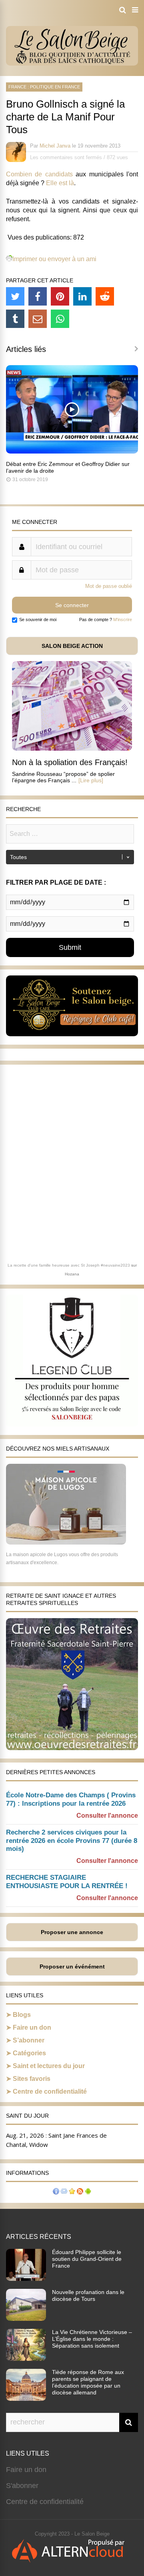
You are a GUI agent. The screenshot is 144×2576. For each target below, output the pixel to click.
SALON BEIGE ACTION (72, 646)
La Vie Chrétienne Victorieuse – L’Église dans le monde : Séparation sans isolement (92, 2339)
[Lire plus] (91, 780)
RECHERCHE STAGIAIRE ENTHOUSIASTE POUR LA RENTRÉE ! (67, 1882)
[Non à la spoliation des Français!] (72, 748)
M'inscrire (123, 620)
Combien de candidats (39, 174)
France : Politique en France (44, 87)
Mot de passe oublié (109, 586)
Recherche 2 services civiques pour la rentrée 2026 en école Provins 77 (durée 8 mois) (72, 1841)
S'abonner (22, 2486)
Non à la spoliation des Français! (70, 762)
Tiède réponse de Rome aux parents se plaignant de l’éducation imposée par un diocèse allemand (88, 2382)
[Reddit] (105, 296)
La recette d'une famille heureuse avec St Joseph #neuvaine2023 (69, 1265)
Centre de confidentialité (50, 2091)
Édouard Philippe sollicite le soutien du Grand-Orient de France (87, 2259)
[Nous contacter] (64, 2192)
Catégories (29, 2053)
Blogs (22, 2015)
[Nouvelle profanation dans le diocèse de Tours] (26, 2318)
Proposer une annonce (72, 1932)
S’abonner (29, 2040)
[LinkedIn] (82, 296)
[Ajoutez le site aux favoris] (72, 2192)
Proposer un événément (72, 1966)
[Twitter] (15, 296)
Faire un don (32, 2027)
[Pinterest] (60, 296)
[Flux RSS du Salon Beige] (80, 2192)
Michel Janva (55, 146)
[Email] (38, 319)
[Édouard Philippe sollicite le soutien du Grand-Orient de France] (26, 2278)
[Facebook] (38, 296)
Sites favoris (32, 2079)
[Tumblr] (15, 319)
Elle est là (60, 183)
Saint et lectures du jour (49, 2066)
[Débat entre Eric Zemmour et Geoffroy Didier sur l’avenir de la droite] (72, 451)
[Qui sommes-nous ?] (56, 2192)
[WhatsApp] (60, 319)
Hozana (72, 1274)
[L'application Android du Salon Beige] (88, 2192)
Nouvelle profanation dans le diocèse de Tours (88, 2295)
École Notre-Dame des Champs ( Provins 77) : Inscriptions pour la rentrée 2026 (71, 1799)
